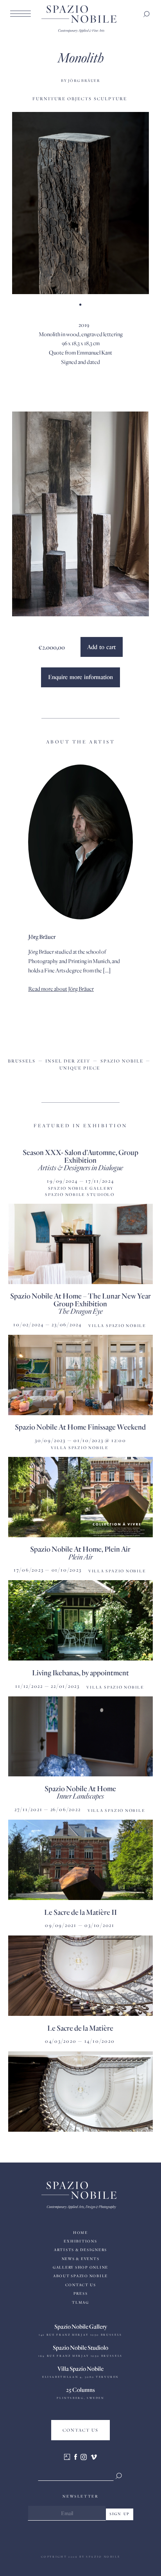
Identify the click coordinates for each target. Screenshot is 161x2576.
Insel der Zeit (68, 1061)
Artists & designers (80, 2250)
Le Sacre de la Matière (80, 2028)
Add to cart (101, 647)
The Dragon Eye (80, 1311)
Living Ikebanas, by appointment (80, 1672)
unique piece (80, 1068)
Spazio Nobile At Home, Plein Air (80, 1549)
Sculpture (110, 98)
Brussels (22, 1061)
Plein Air (80, 1557)
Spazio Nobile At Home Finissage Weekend (80, 1427)
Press (81, 2293)
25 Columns (80, 2390)
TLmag (80, 2302)
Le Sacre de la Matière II (80, 1912)
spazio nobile (122, 1061)
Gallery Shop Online (80, 2267)
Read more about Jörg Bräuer (61, 989)
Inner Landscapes (80, 1796)
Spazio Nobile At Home (80, 1788)
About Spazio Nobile (80, 2276)
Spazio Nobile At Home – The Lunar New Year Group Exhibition (80, 1299)
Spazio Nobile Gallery (81, 2326)
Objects (80, 98)
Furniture (49, 98)
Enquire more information (80, 677)
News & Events (81, 2259)
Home (80, 2233)
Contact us (81, 2285)
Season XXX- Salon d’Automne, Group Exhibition (80, 1156)
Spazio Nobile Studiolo (80, 2347)
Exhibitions (80, 2241)
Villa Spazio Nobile (80, 2368)
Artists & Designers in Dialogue (80, 1167)
